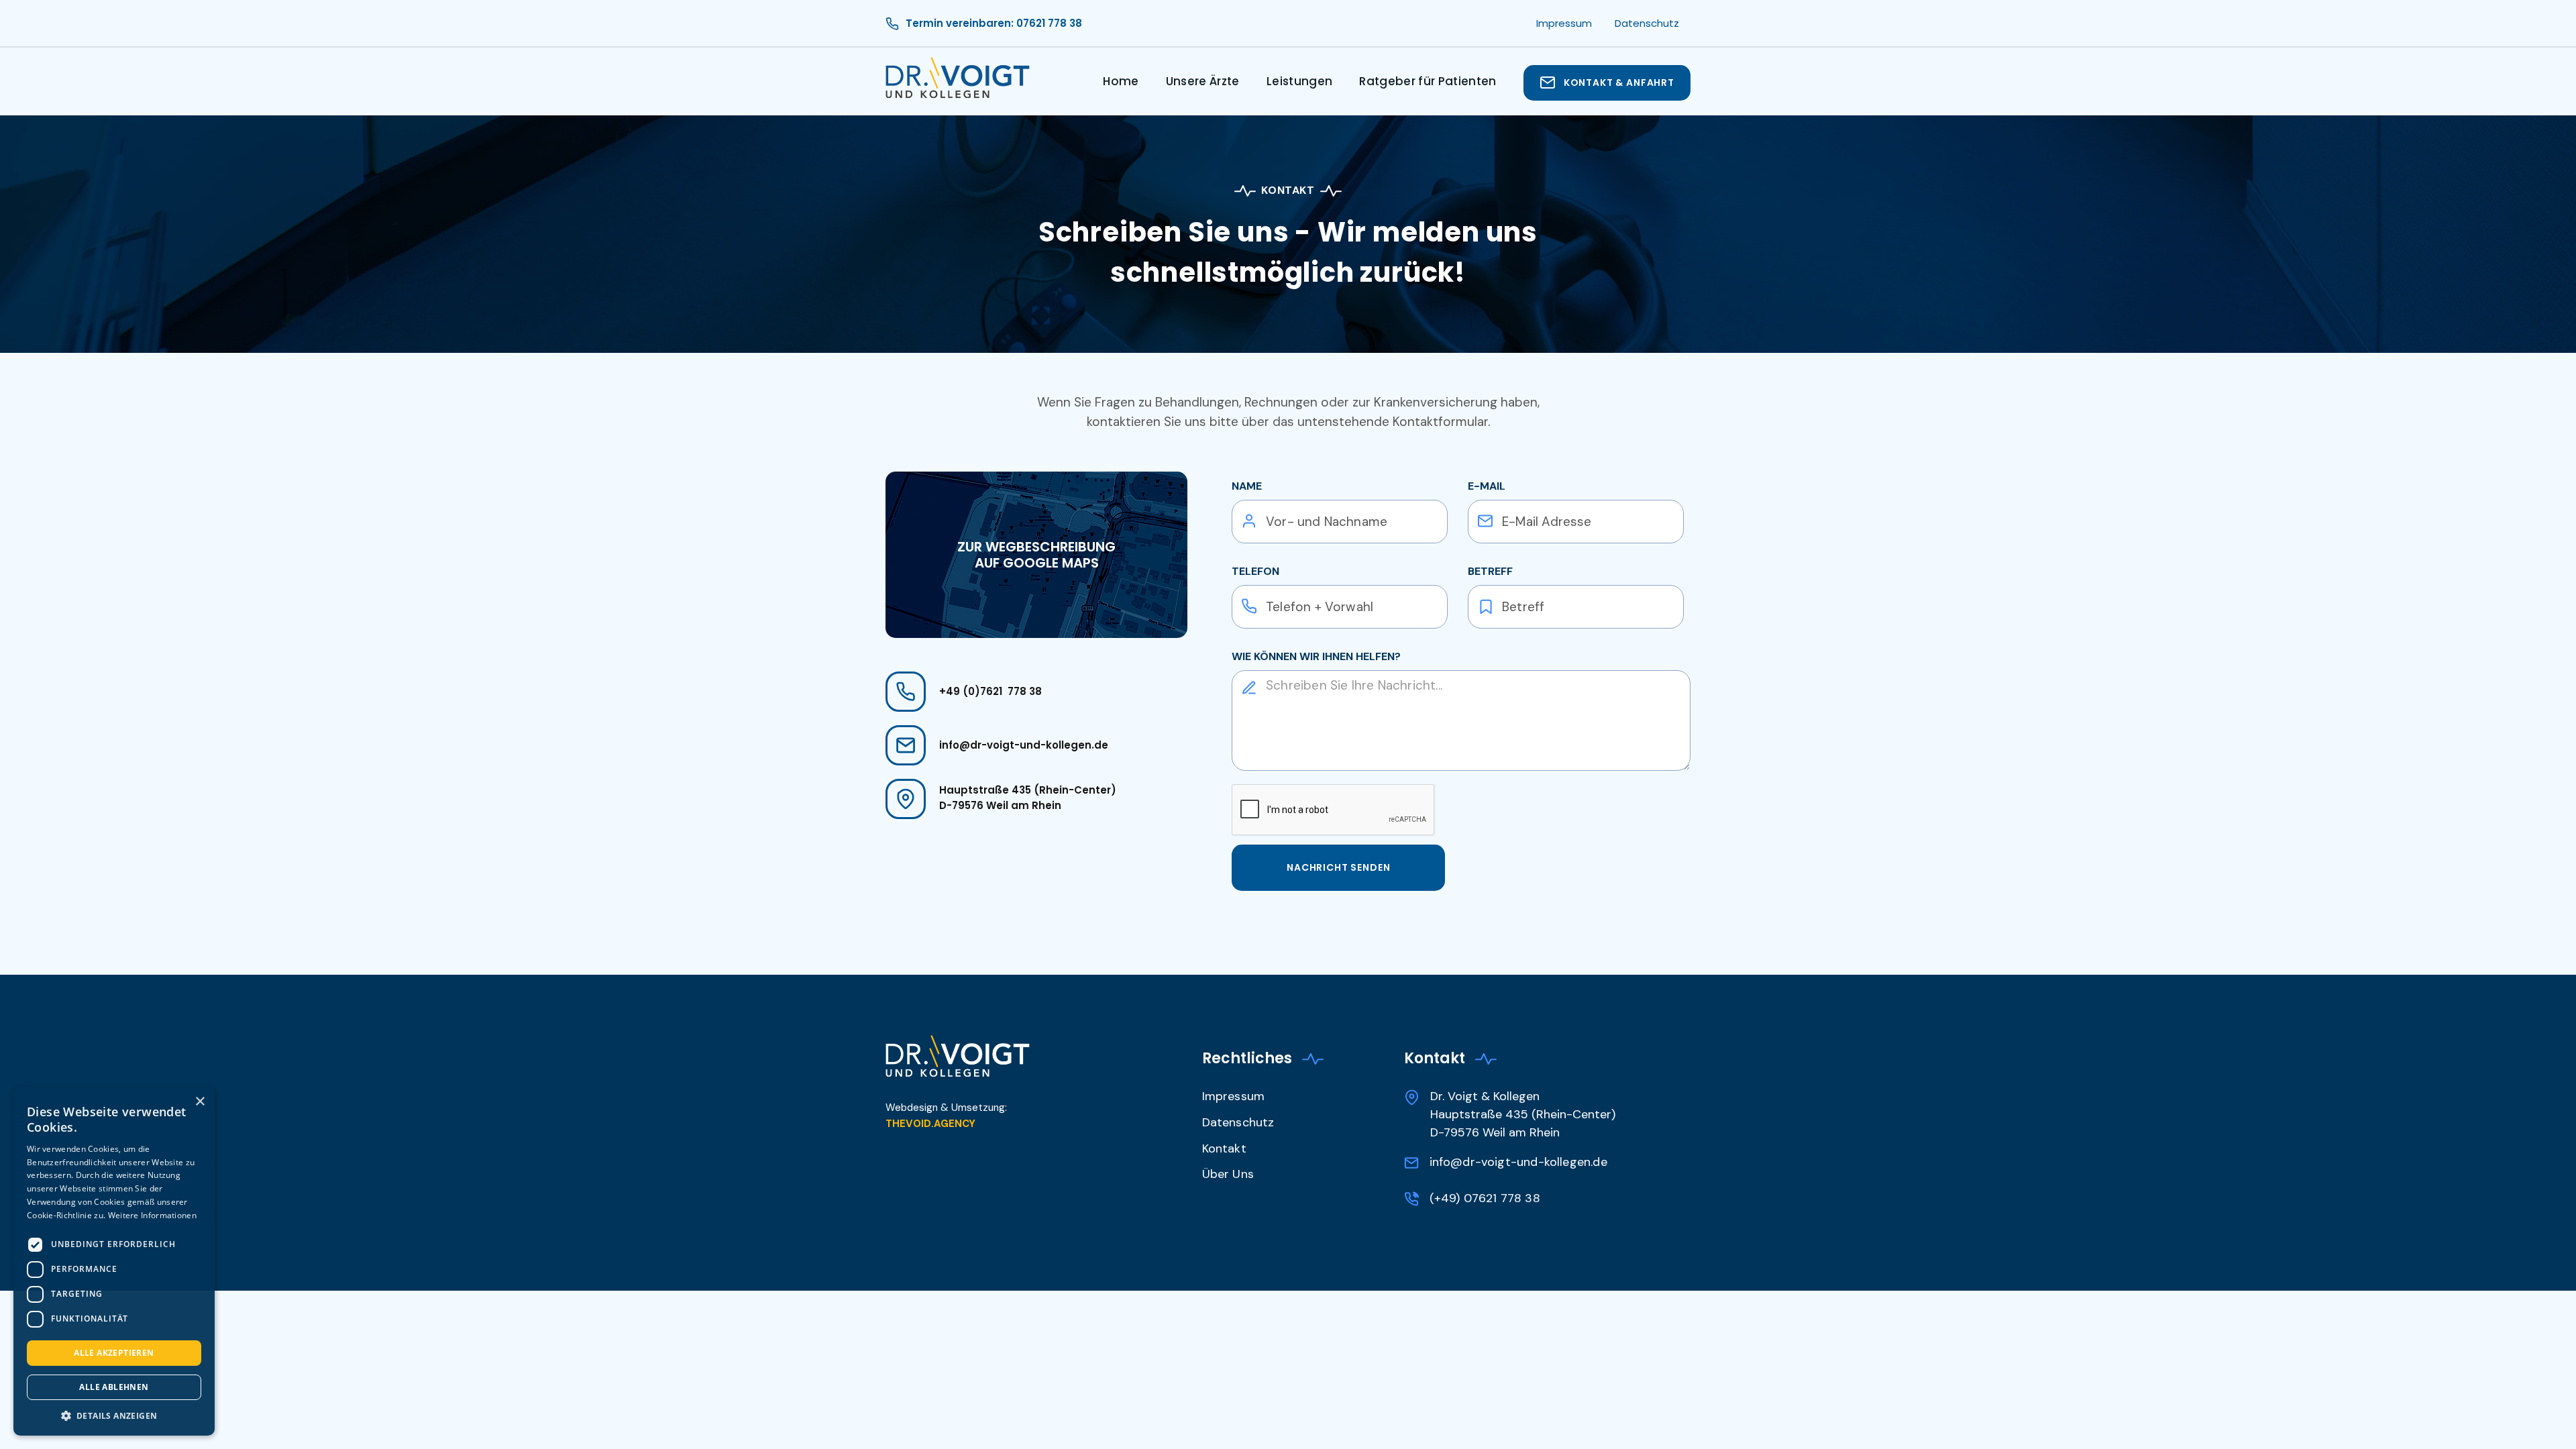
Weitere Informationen (152, 1215)
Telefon (1255, 571)
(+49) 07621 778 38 (1485, 1198)
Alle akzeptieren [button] (114, 1353)
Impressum (1234, 1096)
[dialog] (114, 1262)
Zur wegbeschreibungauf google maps (1036, 555)
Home (1121, 81)
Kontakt (1224, 1148)
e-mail (1487, 486)
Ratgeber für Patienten (1428, 81)
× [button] (200, 1102)
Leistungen (1299, 81)
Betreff (1490, 571)
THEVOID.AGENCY (930, 1124)
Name (1247, 486)
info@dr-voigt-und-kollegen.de (1024, 745)
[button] (114, 1415)
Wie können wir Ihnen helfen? (1316, 656)
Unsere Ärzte (1203, 81)
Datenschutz (1238, 1122)
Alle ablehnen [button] (114, 1387)
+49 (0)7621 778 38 (990, 691)
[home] (958, 83)
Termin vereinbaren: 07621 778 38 (994, 23)
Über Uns (1228, 1174)
